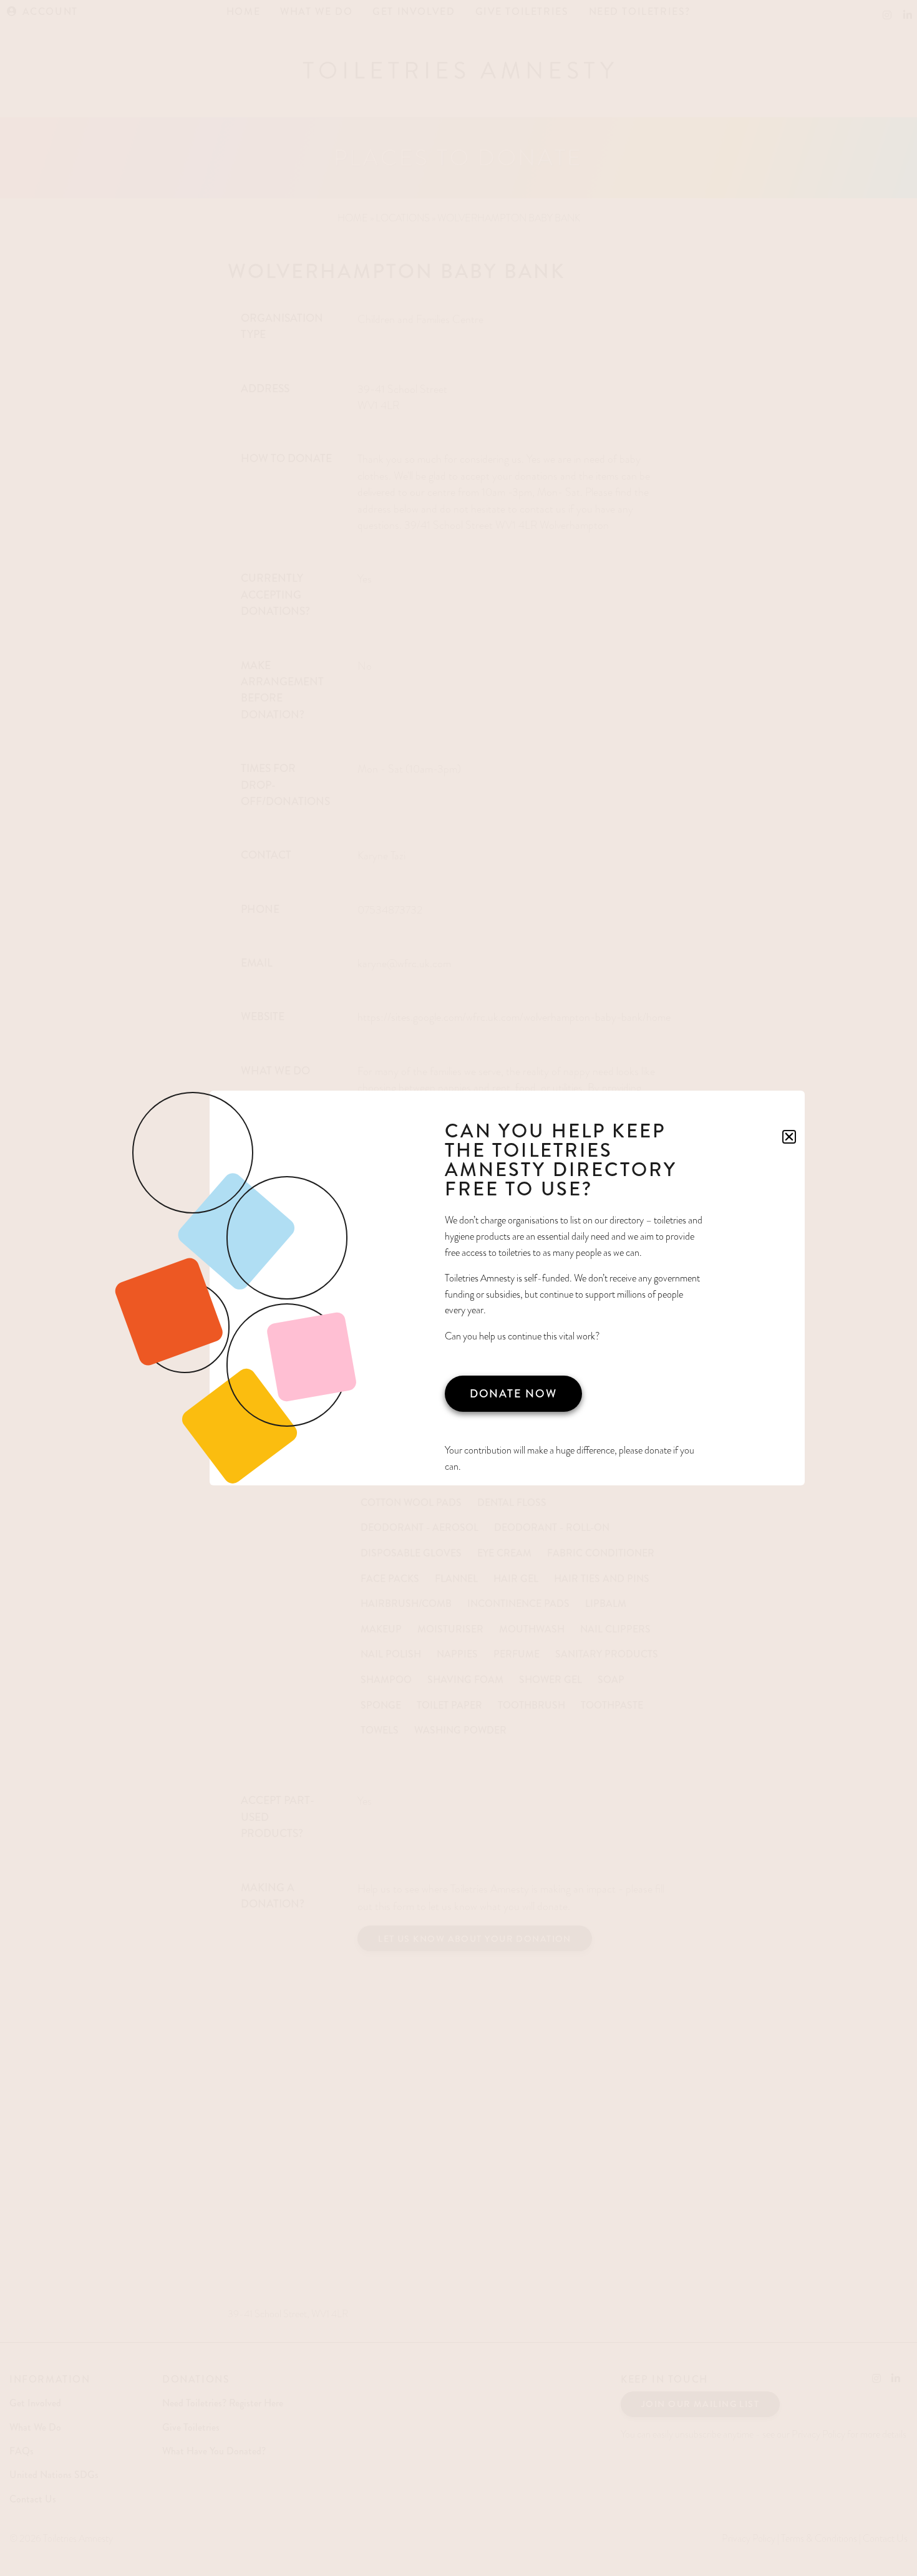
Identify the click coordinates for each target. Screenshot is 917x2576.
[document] (458, 1288)
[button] (789, 1137)
